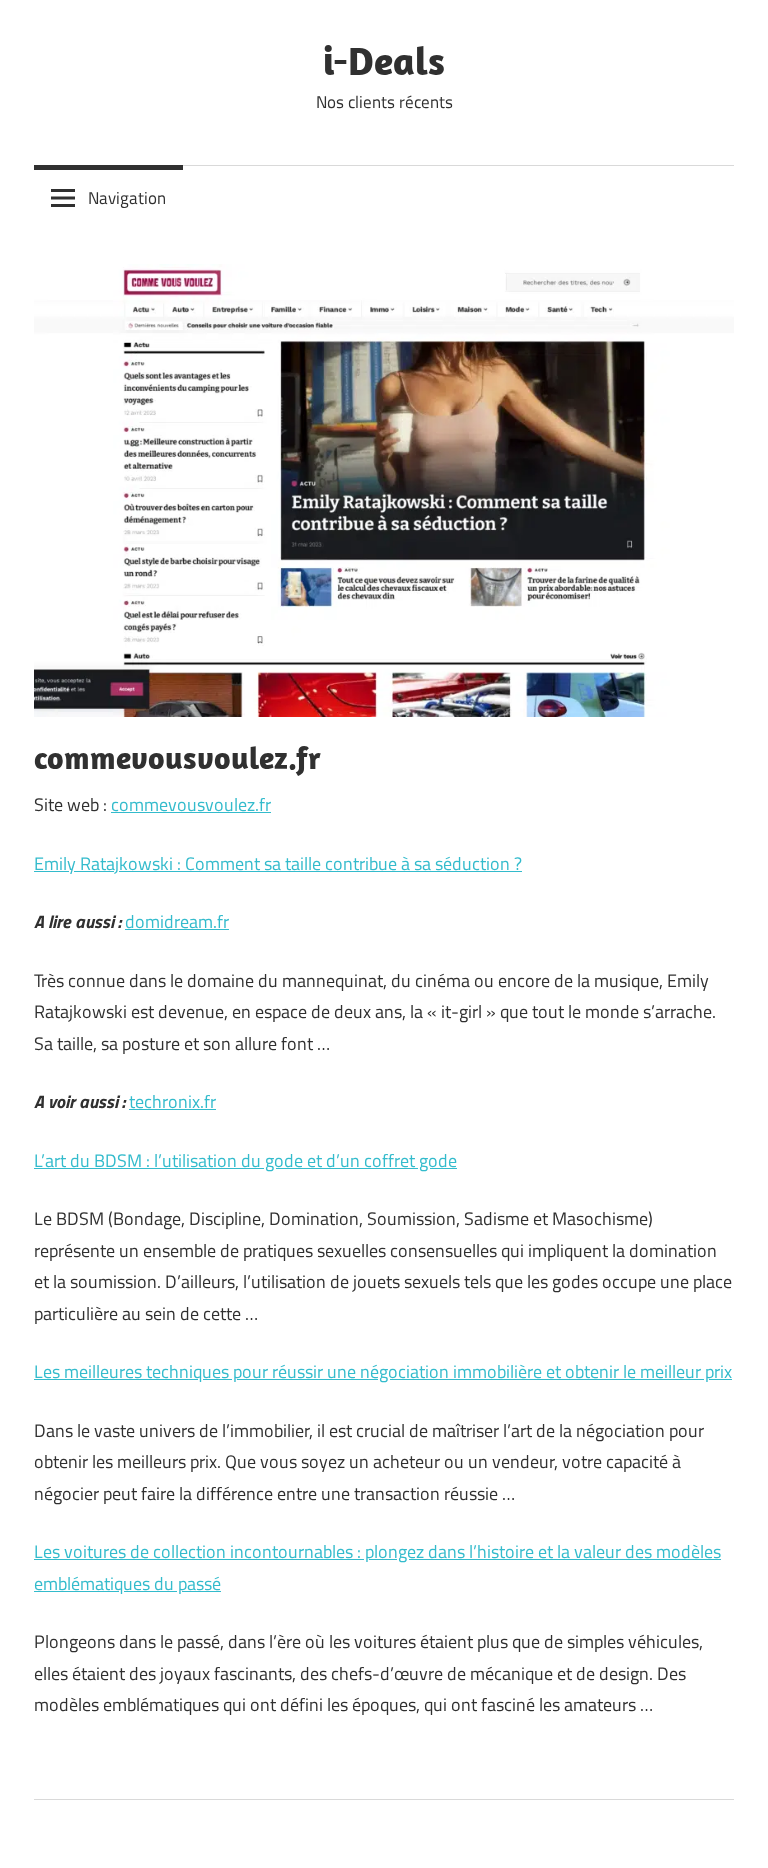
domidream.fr (177, 921)
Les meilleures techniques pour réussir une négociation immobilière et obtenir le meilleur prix (383, 1371)
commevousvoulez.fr (191, 804)
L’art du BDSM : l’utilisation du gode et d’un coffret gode (245, 1160)
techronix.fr (172, 1101)
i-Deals (384, 60)
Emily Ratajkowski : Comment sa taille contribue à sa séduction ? (278, 863)
